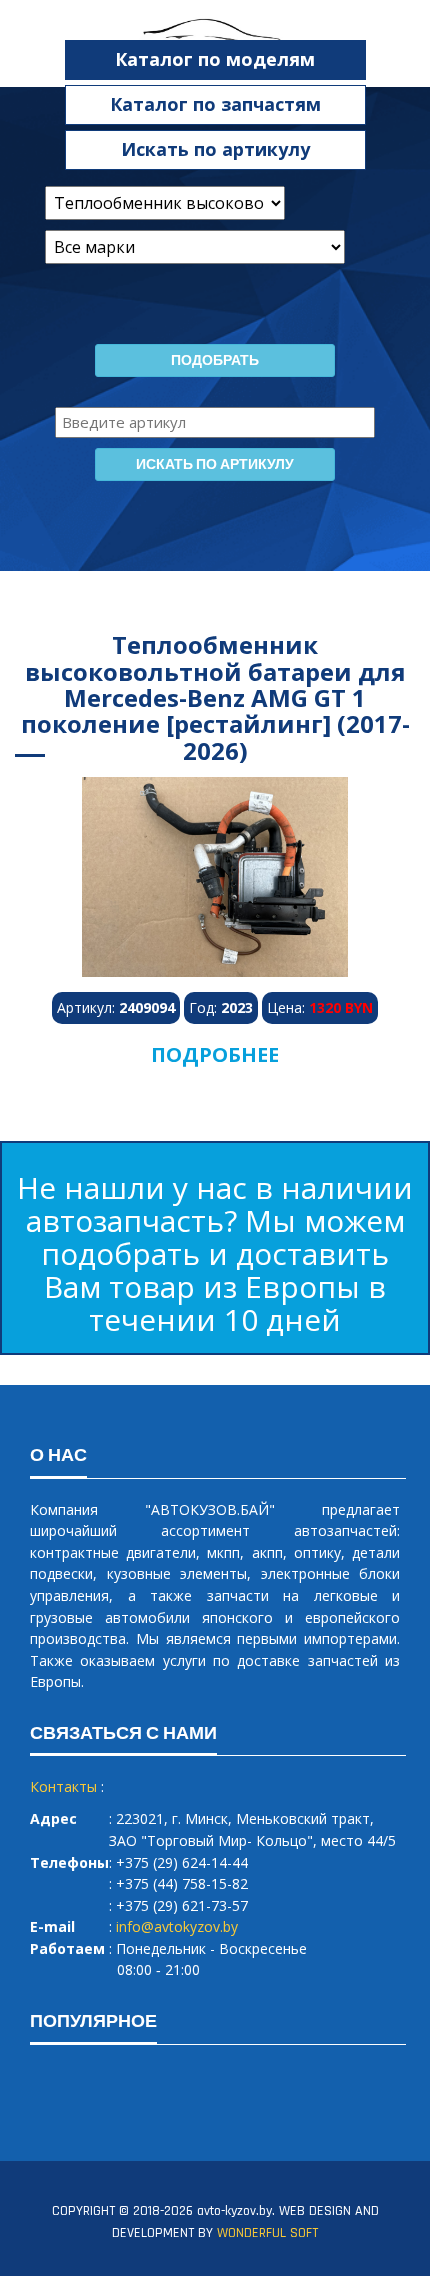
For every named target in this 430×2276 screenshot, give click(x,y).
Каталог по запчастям (215, 104)
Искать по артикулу (215, 149)
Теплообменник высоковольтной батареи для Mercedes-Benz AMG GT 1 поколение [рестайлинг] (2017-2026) (215, 697)
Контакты (63, 1786)
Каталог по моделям (215, 59)
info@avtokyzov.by (177, 1926)
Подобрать (215, 361)
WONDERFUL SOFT (267, 2233)
